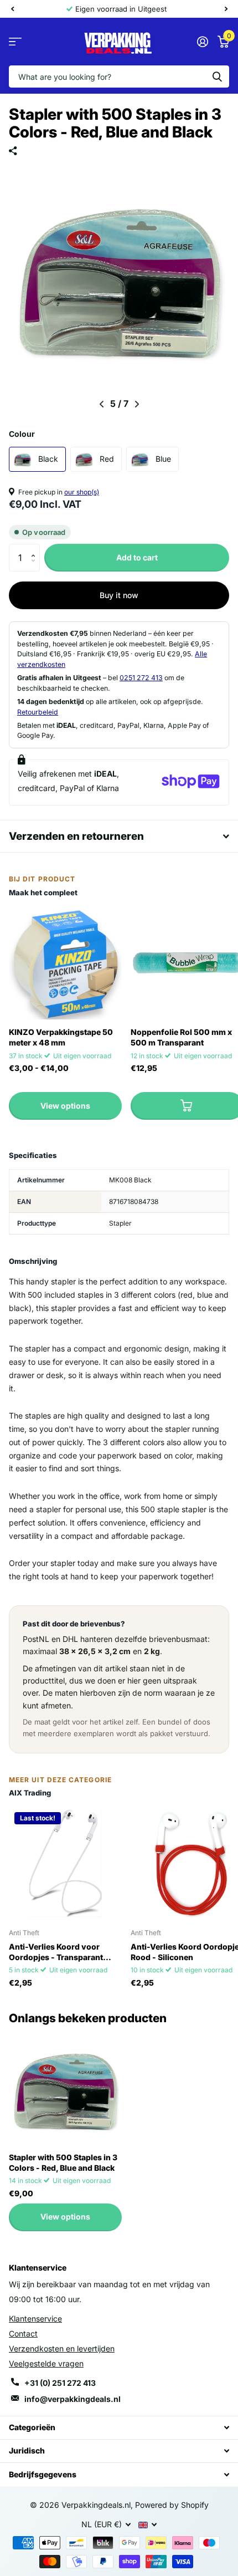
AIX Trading (30, 1793)
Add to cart (137, 557)
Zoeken (217, 76)
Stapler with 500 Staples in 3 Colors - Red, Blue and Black (63, 2162)
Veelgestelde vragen (46, 2363)
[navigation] (12, 9)
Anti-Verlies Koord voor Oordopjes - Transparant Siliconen (56, 1952)
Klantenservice (35, 2319)
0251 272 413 (141, 678)
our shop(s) (82, 492)
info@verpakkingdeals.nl (73, 2399)
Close (119, 2428)
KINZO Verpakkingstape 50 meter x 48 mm (61, 1037)
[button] (36, 548)
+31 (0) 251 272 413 (60, 2383)
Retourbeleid (38, 712)
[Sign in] (202, 42)
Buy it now (119, 595)
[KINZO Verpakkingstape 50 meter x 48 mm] (65, 963)
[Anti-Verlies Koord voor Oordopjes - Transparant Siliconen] (65, 1863)
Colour (22, 434)
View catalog (15, 42)
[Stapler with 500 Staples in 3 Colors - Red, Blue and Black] (65, 2088)
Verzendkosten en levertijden (62, 2348)
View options (65, 1106)
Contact (23, 2333)
